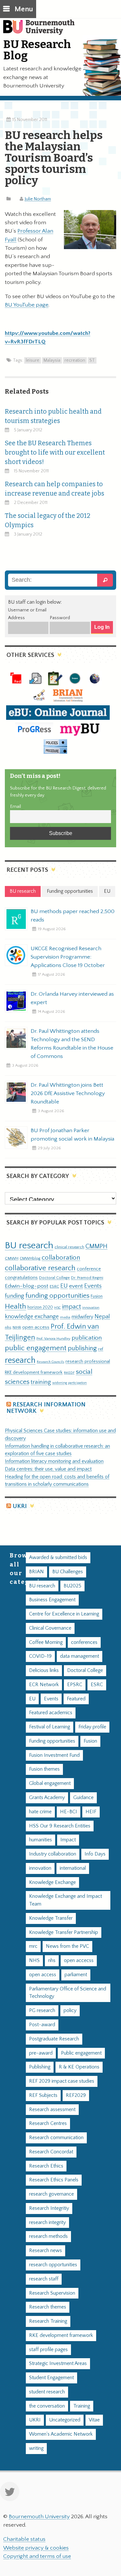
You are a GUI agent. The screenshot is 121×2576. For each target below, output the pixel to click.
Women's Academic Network (61, 2434)
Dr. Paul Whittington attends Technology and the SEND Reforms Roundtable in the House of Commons (72, 1044)
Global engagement (50, 1783)
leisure (33, 360)
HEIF (91, 1812)
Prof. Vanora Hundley (53, 1338)
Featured (76, 1699)
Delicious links (44, 1670)
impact (71, 1307)
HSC (57, 1308)
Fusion (97, 1296)
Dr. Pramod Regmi (87, 1278)
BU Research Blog (37, 50)
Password (60, 618)
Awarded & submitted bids (58, 1558)
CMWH (12, 1258)
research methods (48, 2236)
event (76, 1286)
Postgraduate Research (54, 2039)
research (20, 1360)
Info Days (95, 1854)
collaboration (61, 1258)
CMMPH (96, 1246)
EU (64, 1286)
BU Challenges (68, 1572)
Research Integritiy (49, 2208)
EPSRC (75, 1685)
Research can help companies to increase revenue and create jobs (55, 489)
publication (87, 1338)
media (65, 1317)
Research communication (56, 2138)
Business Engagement (52, 1600)
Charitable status (24, 2539)
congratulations (21, 1278)
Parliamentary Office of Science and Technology (68, 1993)
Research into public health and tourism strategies (53, 416)
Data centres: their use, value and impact (48, 1469)
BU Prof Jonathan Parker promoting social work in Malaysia (72, 1135)
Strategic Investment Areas (58, 2364)
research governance (51, 2194)
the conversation (47, 2406)
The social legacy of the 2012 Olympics (48, 520)
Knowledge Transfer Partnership (64, 1932)
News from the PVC (67, 1946)
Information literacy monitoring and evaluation (54, 1461)
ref (101, 1349)
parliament (76, 1975)
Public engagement (81, 2053)
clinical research (69, 1247)
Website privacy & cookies (36, 2548)
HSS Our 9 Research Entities (60, 1826)
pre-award (41, 2053)
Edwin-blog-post (27, 1286)
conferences (84, 1642)
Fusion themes (44, 1769)
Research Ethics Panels (54, 2180)
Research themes (48, 2307)
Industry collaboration (53, 1854)
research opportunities (53, 2265)
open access (36, 1327)
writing (36, 2448)
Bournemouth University (42, 31)
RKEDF (69, 1373)
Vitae (94, 2420)
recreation (75, 360)
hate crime (40, 1812)
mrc (33, 1946)
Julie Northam (38, 199)
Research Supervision (52, 2293)
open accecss (79, 1961)
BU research (29, 1246)
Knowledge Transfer (51, 1918)
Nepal (102, 1317)
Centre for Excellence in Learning (64, 1614)
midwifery (82, 1317)
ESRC (54, 1286)
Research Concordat (51, 2152)
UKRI (20, 1506)
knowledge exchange (32, 1317)
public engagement (36, 1348)
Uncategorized (65, 2420)
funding (15, 1296)
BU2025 (72, 1586)
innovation (91, 1308)
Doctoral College (54, 1278)
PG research (42, 2011)
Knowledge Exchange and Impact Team (66, 1900)
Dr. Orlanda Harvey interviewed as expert (72, 998)
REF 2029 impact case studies (62, 2081)
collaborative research (40, 1268)
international (73, 1868)
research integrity (47, 2223)
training (41, 1382)
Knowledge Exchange (52, 1882)
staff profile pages (48, 2350)
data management (80, 1656)
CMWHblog (30, 1258)
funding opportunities (57, 1296)
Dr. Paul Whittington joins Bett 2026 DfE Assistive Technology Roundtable (68, 1093)
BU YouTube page (27, 305)
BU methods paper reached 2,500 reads (73, 916)
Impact (68, 1840)
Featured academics (51, 1713)
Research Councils (50, 1362)
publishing (82, 1348)
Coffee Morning (46, 1642)
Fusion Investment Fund (54, 1755)
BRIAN (36, 1572)
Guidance (83, 1798)
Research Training (48, 2321)
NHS (34, 1961)
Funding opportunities (52, 1741)
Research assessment (52, 2110)
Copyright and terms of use (37, 2556)
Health (15, 1306)
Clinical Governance (50, 1628)
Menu (24, 9)
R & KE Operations (79, 2067)
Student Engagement (51, 2378)
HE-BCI (69, 1812)
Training (82, 2406)
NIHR (17, 1328)
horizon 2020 (40, 1307)
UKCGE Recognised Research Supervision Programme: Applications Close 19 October (68, 957)
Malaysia (52, 360)
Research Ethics (46, 2166)
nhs (8, 1327)
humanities (40, 1840)
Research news (45, 2251)
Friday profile (92, 1727)
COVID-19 (40, 1656)
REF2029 (76, 2095)
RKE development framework (34, 1373)
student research (47, 2392)
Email (15, 807)
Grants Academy (47, 1798)
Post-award (42, 2025)
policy (70, 2011)
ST (92, 360)
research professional (88, 1362)
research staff (44, 2279)
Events (93, 1286)
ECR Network (44, 1685)
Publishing (40, 2067)
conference (89, 1269)
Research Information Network (46, 1408)
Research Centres (48, 2123)
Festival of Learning (50, 1727)
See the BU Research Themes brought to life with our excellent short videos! (55, 453)
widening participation (70, 1383)
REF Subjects (43, 2095)
